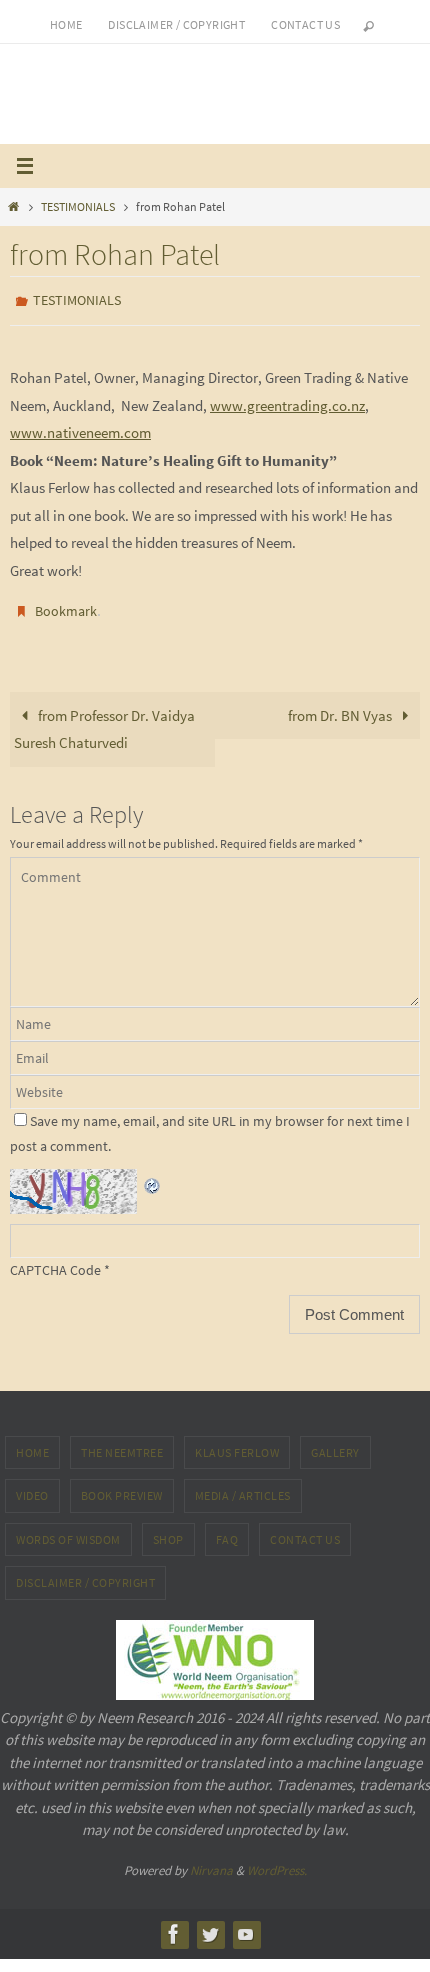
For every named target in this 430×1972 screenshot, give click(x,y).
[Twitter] (210, 1925)
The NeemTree (122, 1442)
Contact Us (305, 1530)
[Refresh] (153, 1173)
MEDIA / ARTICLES (243, 1486)
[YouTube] (246, 1925)
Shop (168, 1530)
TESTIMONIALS (78, 206)
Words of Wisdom (68, 1530)
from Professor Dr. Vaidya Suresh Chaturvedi (104, 720)
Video (32, 1486)
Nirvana (211, 1860)
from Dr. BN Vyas (341, 706)
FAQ (227, 1530)
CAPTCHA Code (55, 1261)
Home (66, 24)
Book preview (122, 1486)
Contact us (305, 24)
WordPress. (277, 1860)
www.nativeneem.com (80, 427)
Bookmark (66, 606)
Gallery (335, 1442)
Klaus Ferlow (237, 1442)
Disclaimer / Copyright (176, 24)
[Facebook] (174, 1925)
